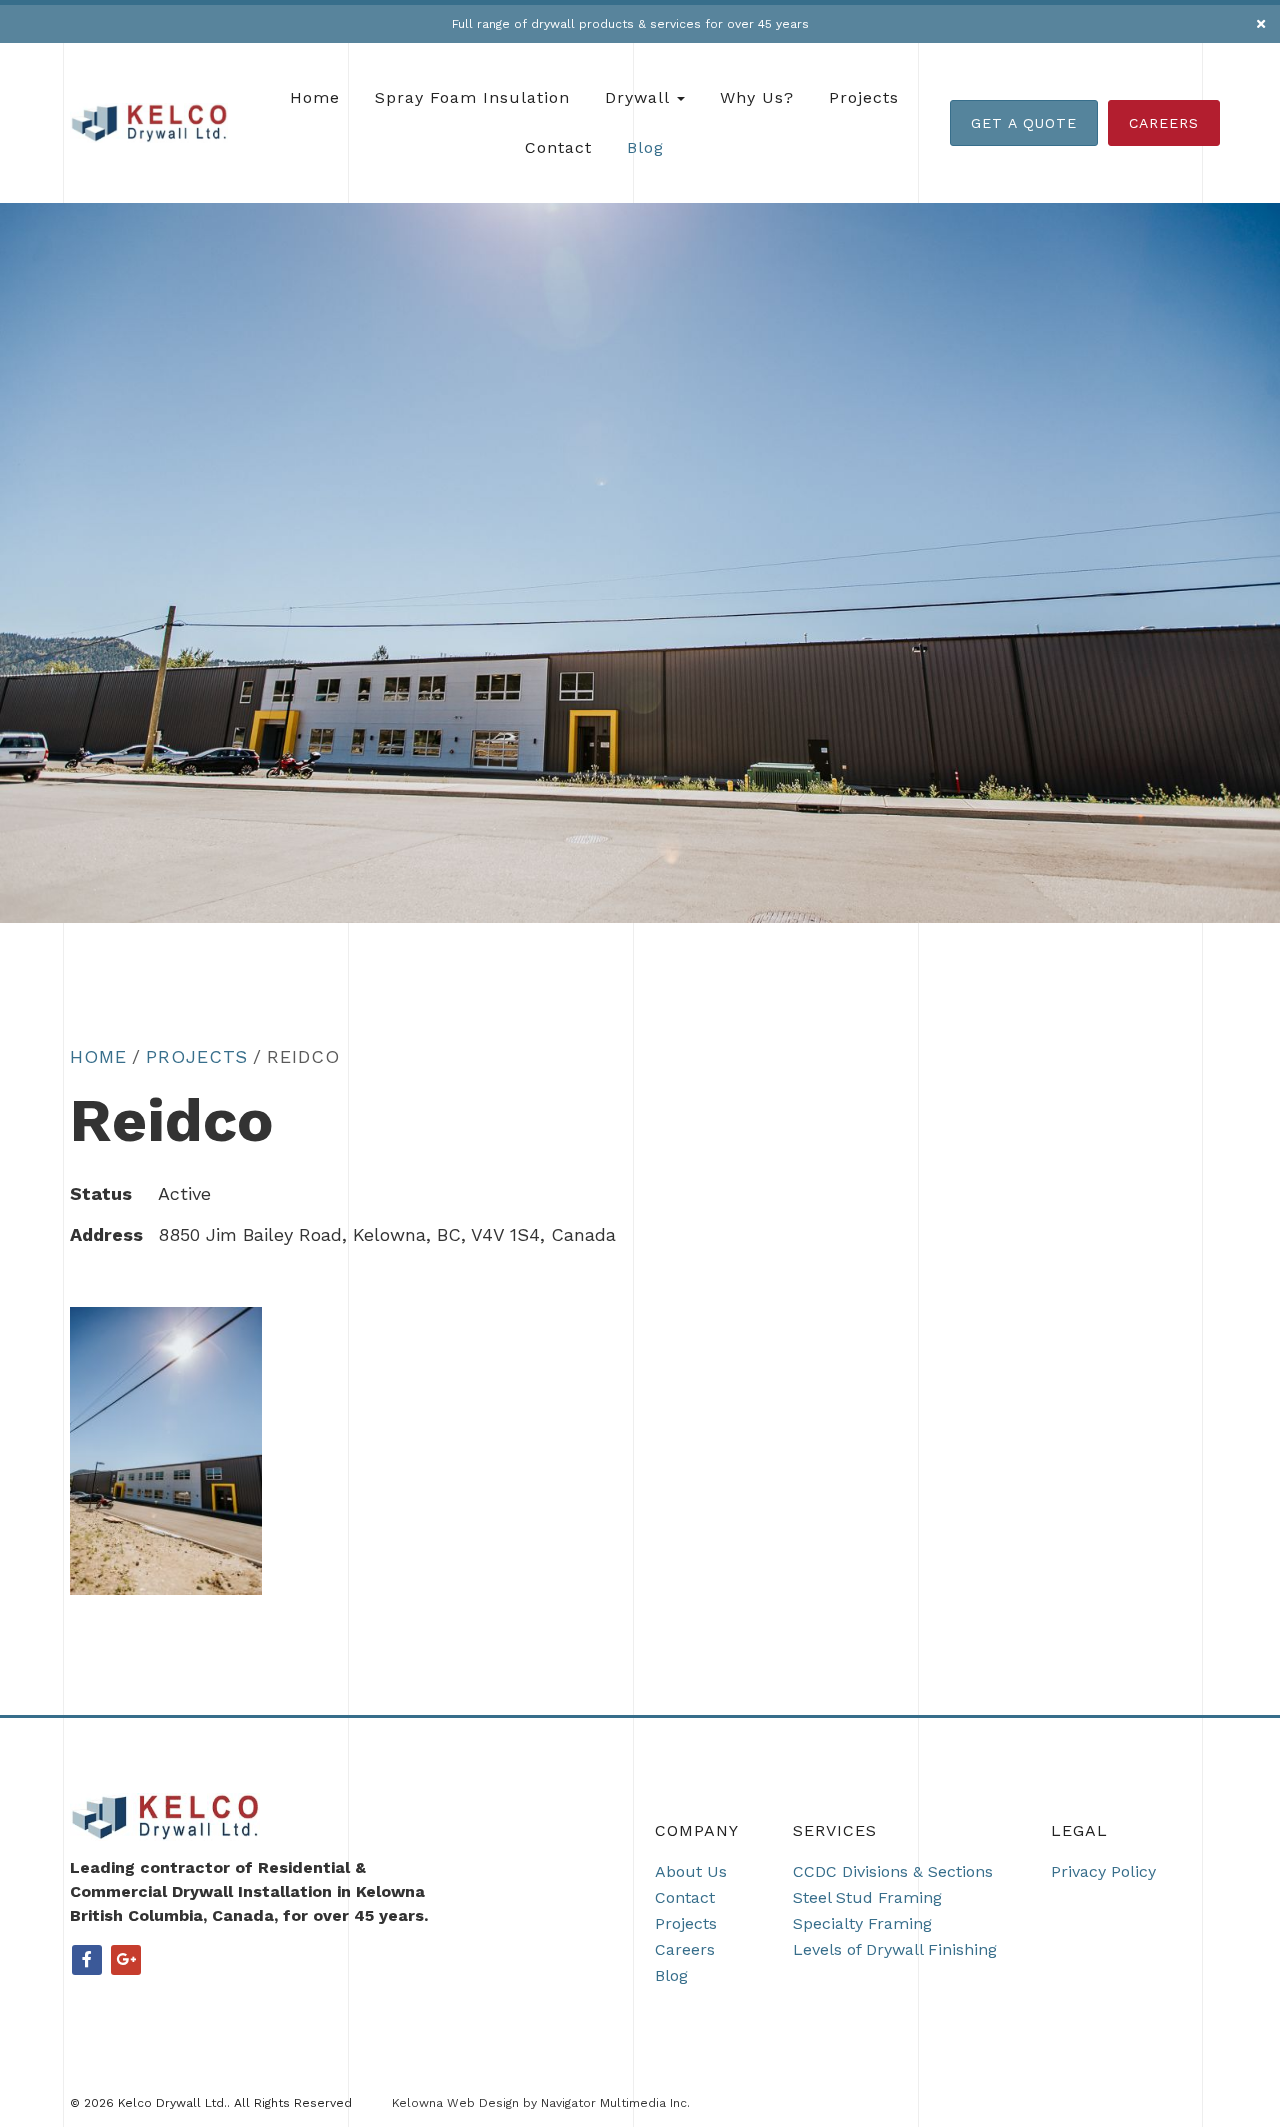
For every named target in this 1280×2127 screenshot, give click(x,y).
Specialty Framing (862, 1923)
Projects (864, 97)
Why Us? (757, 97)
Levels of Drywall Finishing (895, 1949)
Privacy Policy (1103, 1871)
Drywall (640, 97)
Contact (558, 147)
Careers (1164, 123)
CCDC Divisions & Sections (893, 1871)
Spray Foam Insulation (472, 97)
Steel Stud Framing (867, 1897)
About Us (691, 1871)
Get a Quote (1024, 123)
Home (315, 97)
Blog (645, 147)
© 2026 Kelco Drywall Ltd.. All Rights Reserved (211, 2103)
